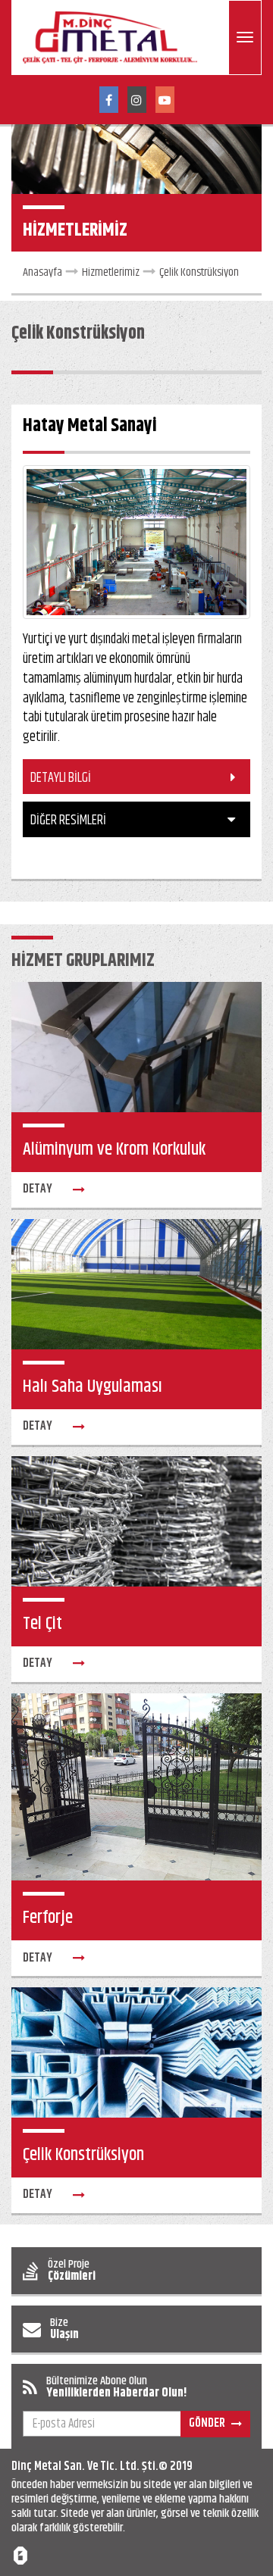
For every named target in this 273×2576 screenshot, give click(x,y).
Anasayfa (42, 272)
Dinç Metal (36, 2467)
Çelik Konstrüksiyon (199, 272)
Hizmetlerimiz (111, 272)
